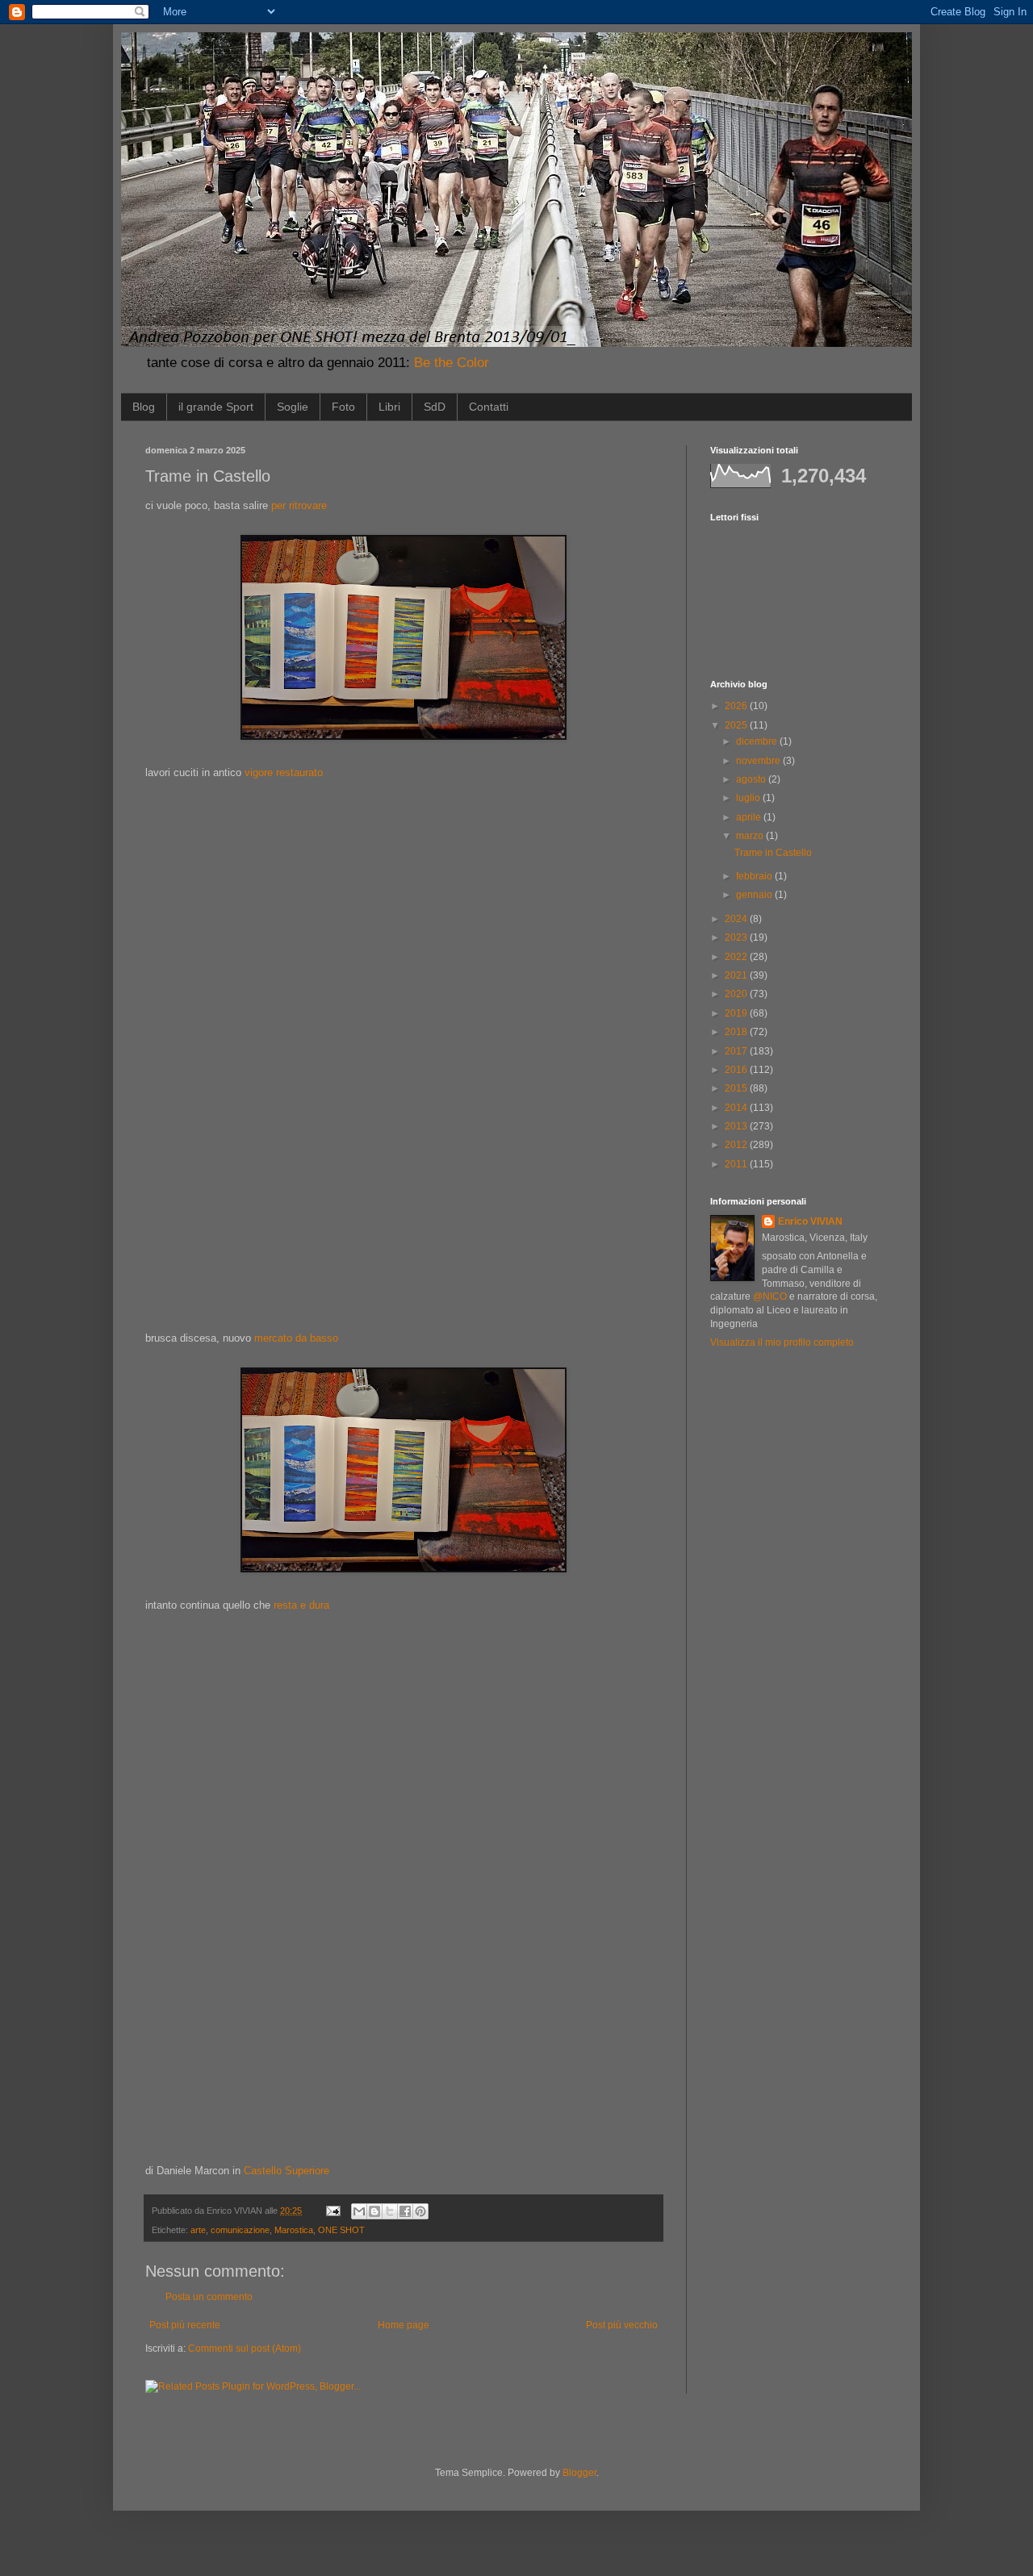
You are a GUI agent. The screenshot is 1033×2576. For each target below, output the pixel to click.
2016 (737, 1070)
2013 (737, 1126)
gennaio (755, 895)
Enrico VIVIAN (810, 1221)
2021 (737, 975)
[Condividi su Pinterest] (420, 2211)
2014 (737, 1108)
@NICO (770, 1296)
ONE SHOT (341, 2230)
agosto (752, 779)
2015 (737, 1088)
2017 (737, 1051)
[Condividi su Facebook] (405, 2211)
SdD (435, 407)
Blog (144, 407)
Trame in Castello (773, 853)
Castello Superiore (286, 2171)
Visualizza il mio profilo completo (782, 1342)
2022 (737, 957)
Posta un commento (209, 2297)
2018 (737, 1032)
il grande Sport (216, 407)
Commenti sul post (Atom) (245, 2348)
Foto (343, 407)
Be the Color (452, 363)
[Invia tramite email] (359, 2211)
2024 (737, 919)
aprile (750, 817)
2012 (737, 1145)
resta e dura (301, 1605)
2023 (737, 937)
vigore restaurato (284, 772)
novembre (759, 761)
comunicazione (240, 2230)
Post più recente (185, 2325)
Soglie (293, 407)
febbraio (755, 876)
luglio (749, 798)
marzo (751, 836)
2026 (737, 706)
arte (198, 2230)
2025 (737, 725)
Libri (389, 407)
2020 (737, 994)
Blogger (579, 2473)
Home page (404, 2325)
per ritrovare (299, 505)
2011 (737, 1164)
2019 (737, 1013)
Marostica (294, 2230)
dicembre (758, 741)
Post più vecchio (622, 2325)
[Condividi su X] (390, 2211)
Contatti (489, 407)
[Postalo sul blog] (374, 2211)
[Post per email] (332, 2211)
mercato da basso (296, 1338)
